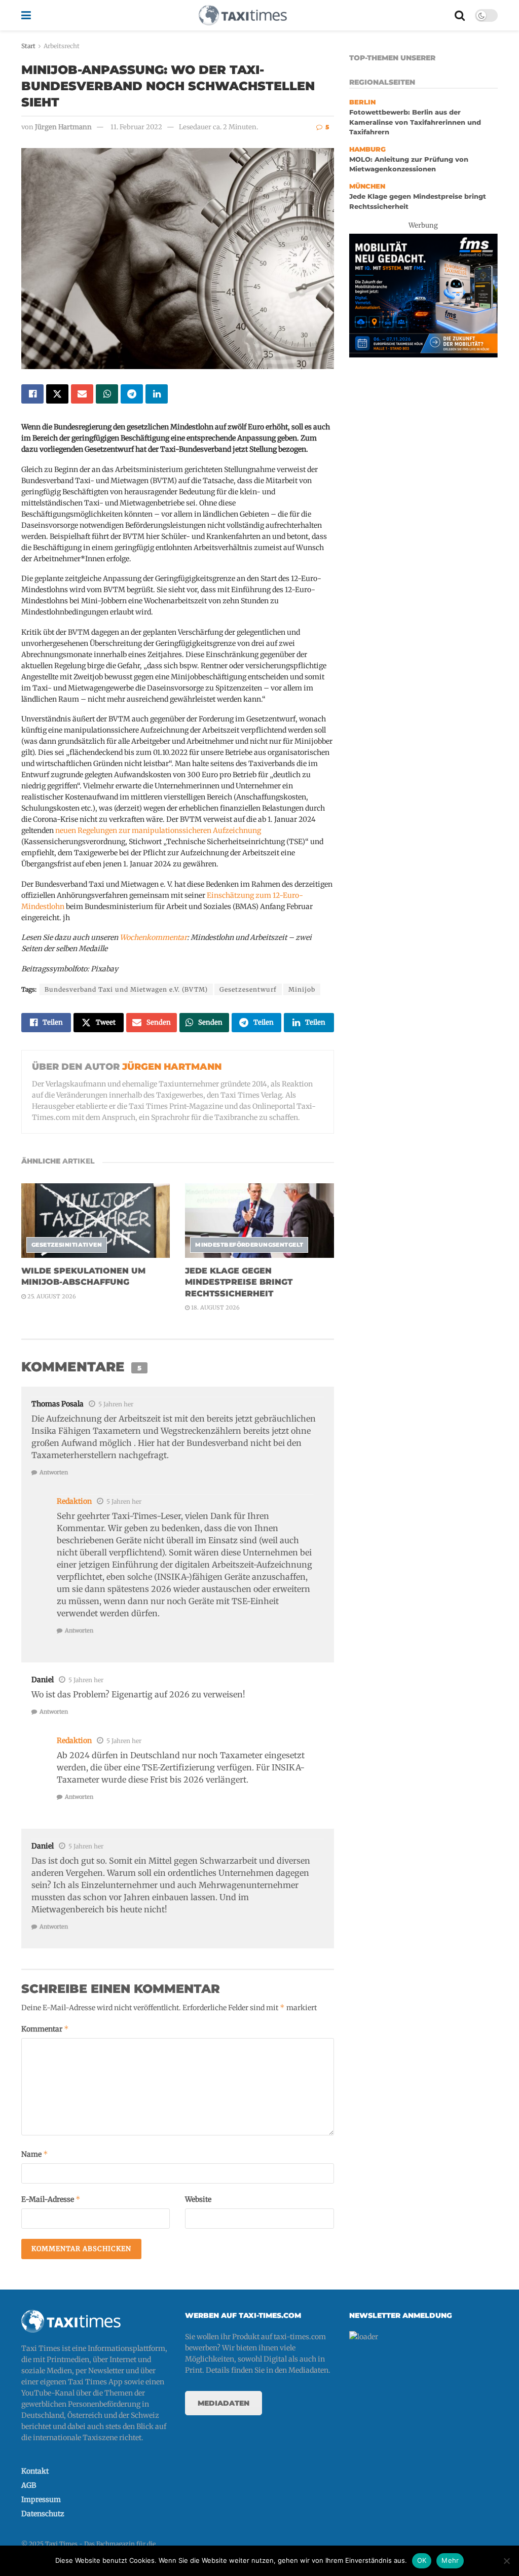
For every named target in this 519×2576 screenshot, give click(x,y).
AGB (29, 2485)
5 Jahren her (116, 1404)
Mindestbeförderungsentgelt (249, 1245)
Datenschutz (43, 2514)
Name (35, 2154)
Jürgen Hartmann (63, 127)
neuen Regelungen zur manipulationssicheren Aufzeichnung (158, 830)
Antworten (54, 1472)
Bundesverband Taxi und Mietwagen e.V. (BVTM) (126, 989)
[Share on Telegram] (132, 394)
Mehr (450, 2560)
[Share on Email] (82, 394)
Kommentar (45, 2029)
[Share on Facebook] (32, 394)
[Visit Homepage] (243, 15)
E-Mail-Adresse (51, 2199)
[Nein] (506, 2561)
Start (28, 46)
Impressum (41, 2499)
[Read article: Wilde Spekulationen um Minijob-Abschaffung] (96, 1221)
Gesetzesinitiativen (67, 1245)
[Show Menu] (26, 15)
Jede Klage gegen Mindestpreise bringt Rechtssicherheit (239, 1282)
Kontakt (35, 2471)
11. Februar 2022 (136, 127)
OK (422, 2560)
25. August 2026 (51, 1296)
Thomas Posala (58, 1404)
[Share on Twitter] (57, 394)
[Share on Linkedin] (157, 394)
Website (198, 2199)
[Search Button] (460, 15)
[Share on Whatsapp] (107, 394)
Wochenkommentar (153, 937)
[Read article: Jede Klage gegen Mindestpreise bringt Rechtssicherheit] (259, 1221)
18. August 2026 (215, 1308)
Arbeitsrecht (62, 46)
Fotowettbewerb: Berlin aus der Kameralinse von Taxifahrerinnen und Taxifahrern (415, 122)
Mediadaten (224, 2403)
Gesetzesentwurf (248, 989)
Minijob (302, 989)
